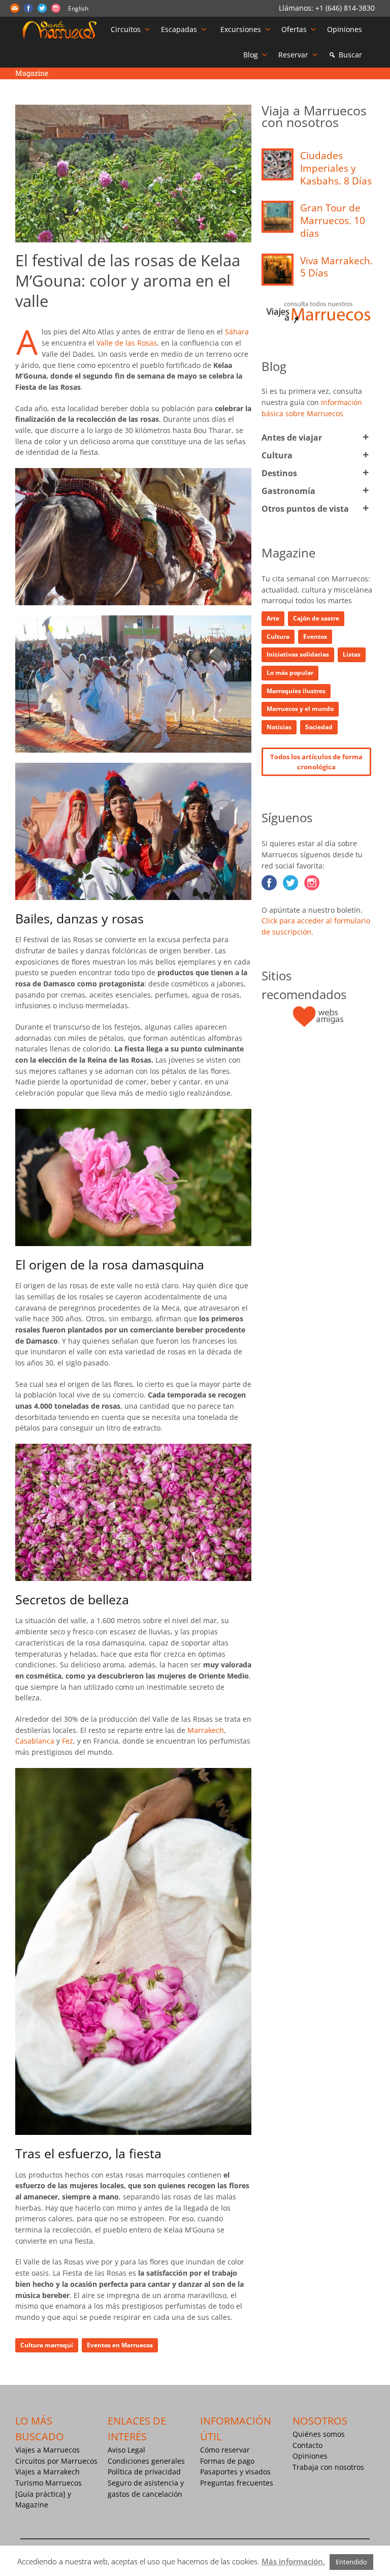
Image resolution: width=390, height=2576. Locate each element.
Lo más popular (290, 673)
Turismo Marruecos (48, 2483)
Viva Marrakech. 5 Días (336, 267)
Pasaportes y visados (235, 2472)
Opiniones (345, 29)
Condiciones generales (146, 2461)
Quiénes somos (319, 2434)
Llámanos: (297, 8)
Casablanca (35, 1741)
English (78, 8)
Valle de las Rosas (127, 343)
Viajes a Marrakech (47, 2472)
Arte (273, 618)
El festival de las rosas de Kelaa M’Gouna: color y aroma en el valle (128, 281)
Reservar (293, 55)
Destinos (279, 473)
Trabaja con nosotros (328, 2467)
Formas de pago (227, 2461)
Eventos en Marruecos (120, 2345)
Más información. (293, 2561)
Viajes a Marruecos (47, 2450)
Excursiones (241, 29)
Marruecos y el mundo (300, 709)
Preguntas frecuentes (237, 2483)
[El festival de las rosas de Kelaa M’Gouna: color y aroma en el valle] (133, 173)
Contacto (307, 2445)
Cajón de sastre (316, 618)
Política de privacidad (144, 2472)
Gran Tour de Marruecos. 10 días (333, 220)
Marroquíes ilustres (296, 691)
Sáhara (237, 332)
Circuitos (126, 29)
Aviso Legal (126, 2450)
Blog (251, 55)
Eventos (315, 637)
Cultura (277, 455)
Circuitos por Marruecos (56, 2461)
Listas (352, 654)
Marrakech (206, 1730)
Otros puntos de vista (305, 509)
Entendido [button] (351, 2562)
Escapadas (179, 29)
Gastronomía (288, 491)
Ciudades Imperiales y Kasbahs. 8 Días (336, 168)
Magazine (32, 2505)
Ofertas (294, 29)
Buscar (350, 55)
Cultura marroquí (47, 2345)
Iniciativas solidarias (298, 654)
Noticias (279, 727)
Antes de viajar (292, 438)
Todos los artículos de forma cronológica (316, 762)
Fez (68, 1741)
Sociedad (319, 727)
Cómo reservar (225, 2450)
